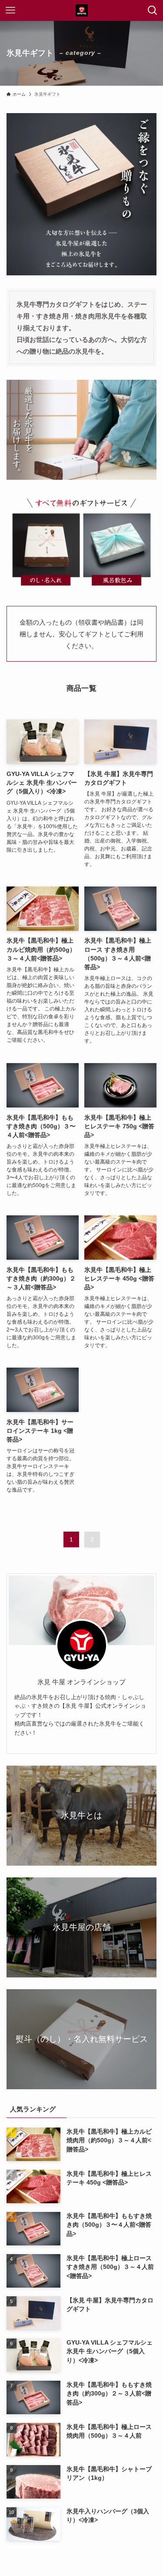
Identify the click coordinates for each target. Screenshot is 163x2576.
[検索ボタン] (153, 10)
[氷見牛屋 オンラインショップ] (82, 10)
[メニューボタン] (10, 10)
